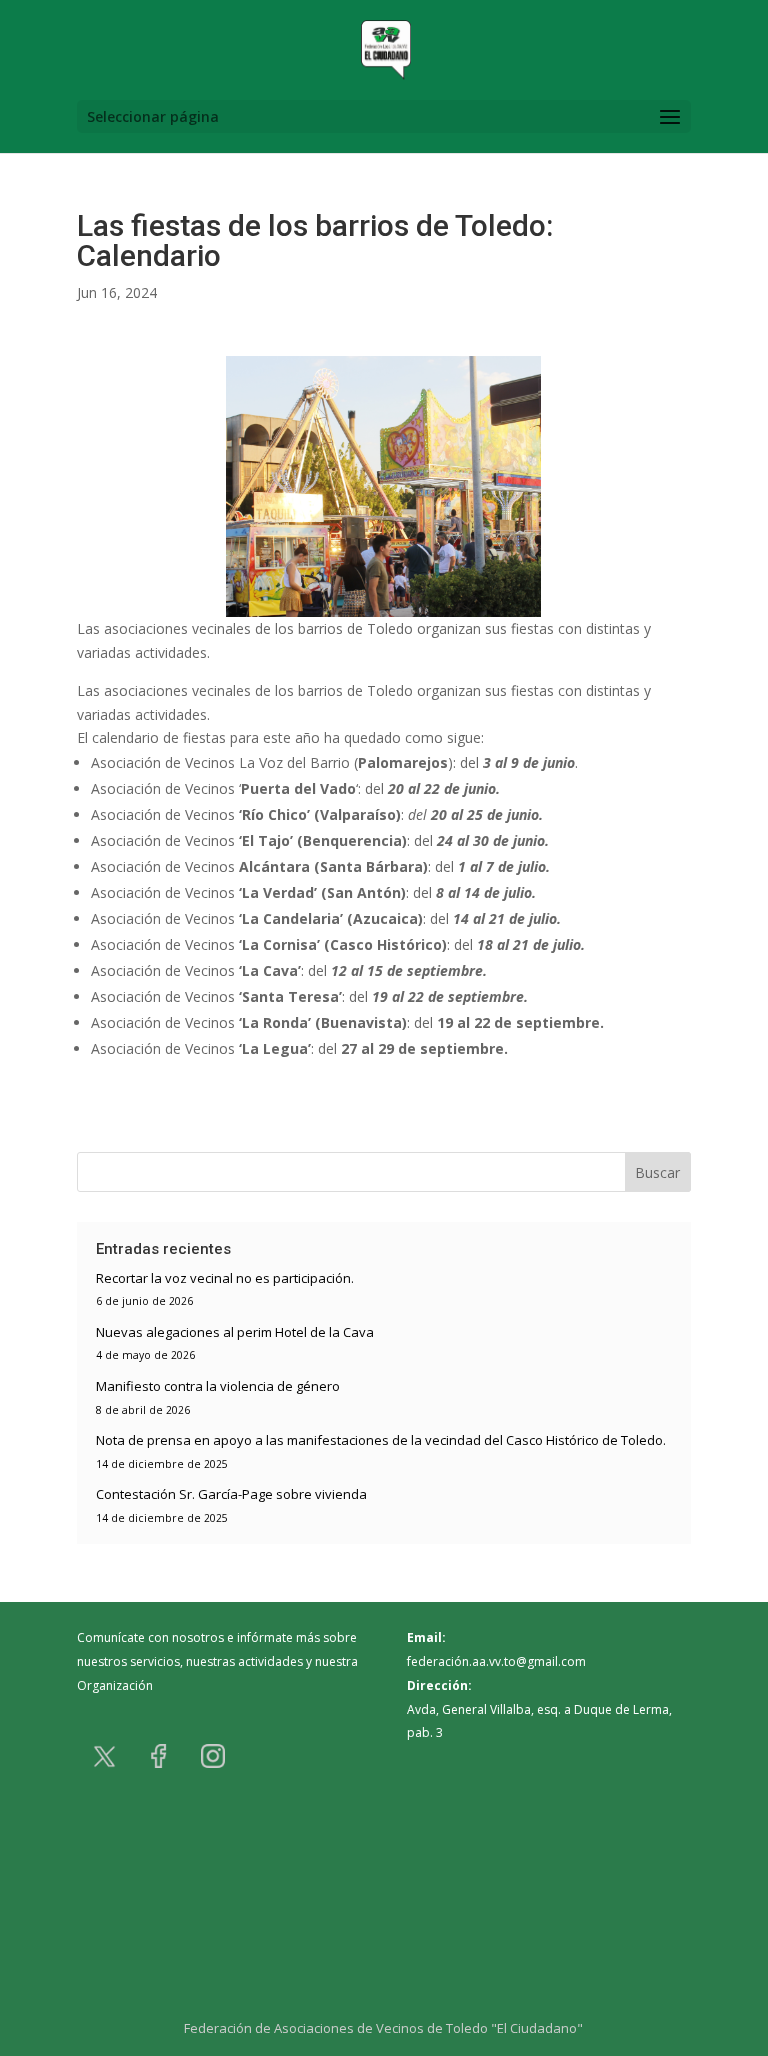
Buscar (657, 1172)
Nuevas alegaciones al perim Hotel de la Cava (235, 1332)
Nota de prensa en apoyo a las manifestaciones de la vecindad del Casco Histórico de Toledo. (381, 1440)
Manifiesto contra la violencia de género (218, 1386)
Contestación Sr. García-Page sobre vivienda (231, 1494)
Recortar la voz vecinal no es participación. (225, 1278)
